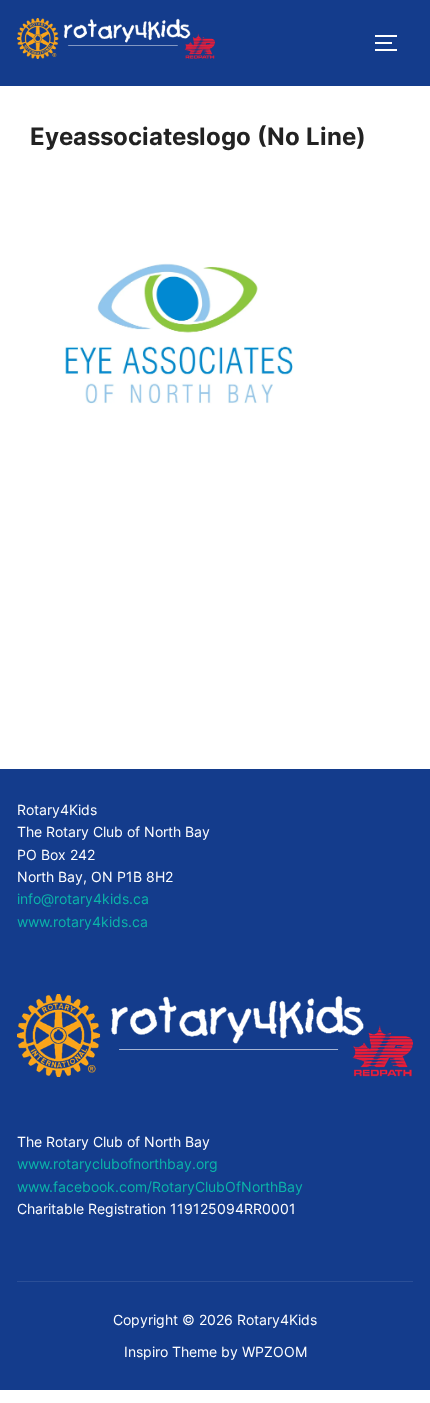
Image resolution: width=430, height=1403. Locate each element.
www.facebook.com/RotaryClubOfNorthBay (160, 1186)
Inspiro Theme (170, 1351)
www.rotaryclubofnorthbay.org (117, 1163)
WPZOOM (274, 1351)
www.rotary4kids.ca (82, 921)
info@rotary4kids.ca (83, 898)
